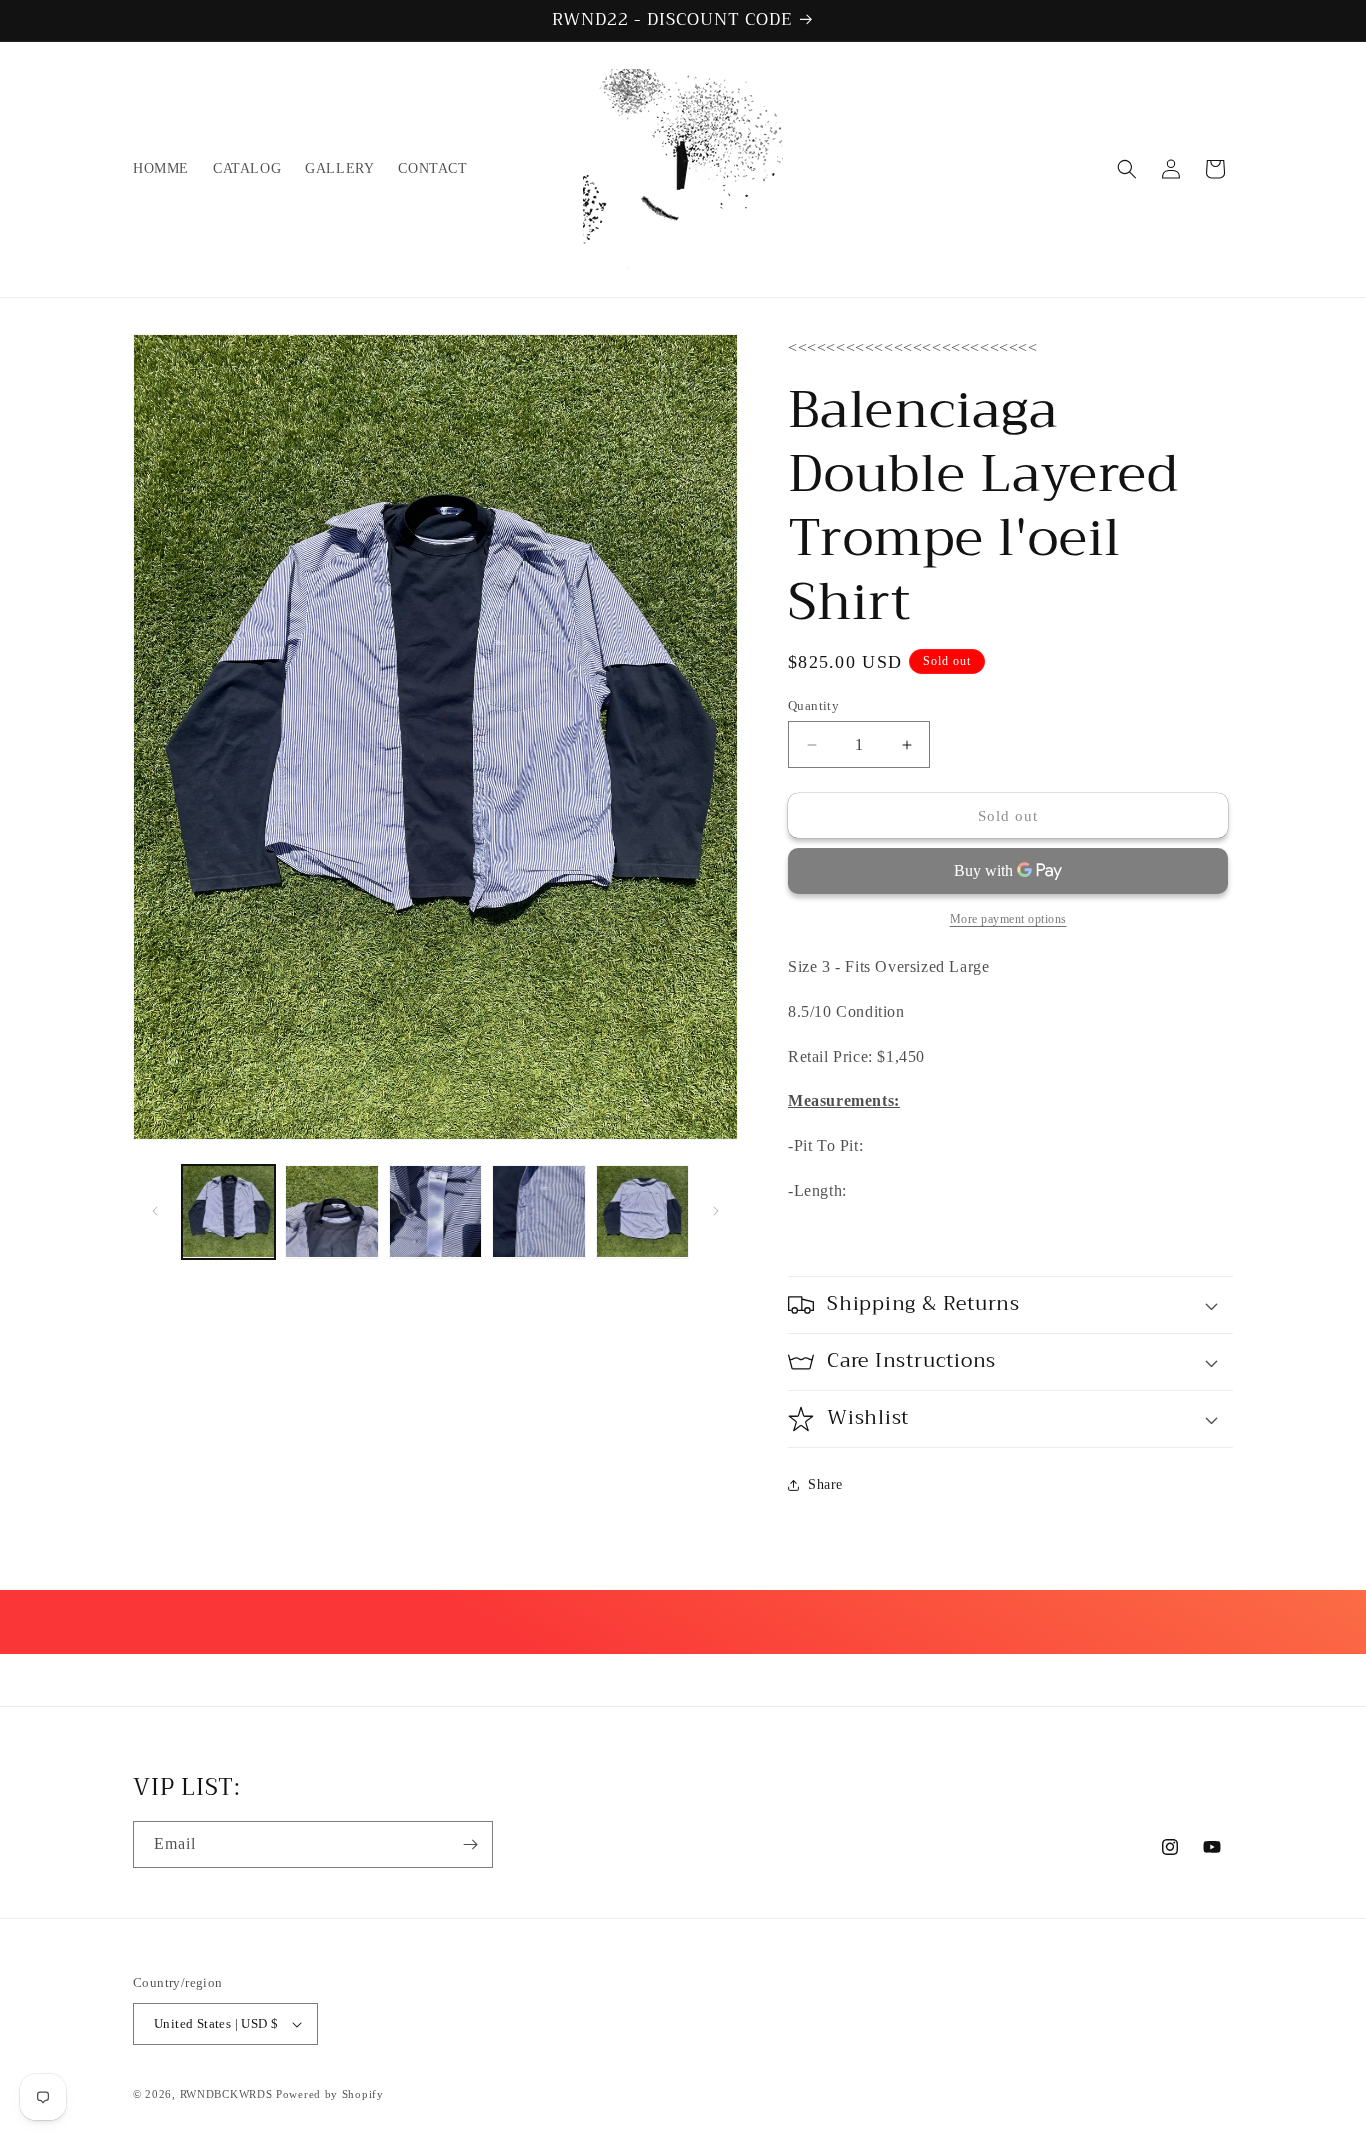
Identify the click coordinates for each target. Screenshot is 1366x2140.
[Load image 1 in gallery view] (228, 1211)
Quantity (813, 705)
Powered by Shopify (330, 2094)
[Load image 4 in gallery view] (538, 1211)
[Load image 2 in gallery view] (331, 1211)
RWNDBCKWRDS (226, 2094)
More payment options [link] (1008, 919)
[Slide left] (155, 1211)
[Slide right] (716, 1211)
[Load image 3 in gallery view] (435, 1211)
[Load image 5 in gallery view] (642, 1211)
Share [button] (825, 1484)
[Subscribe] (470, 1844)
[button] (1127, 169)
